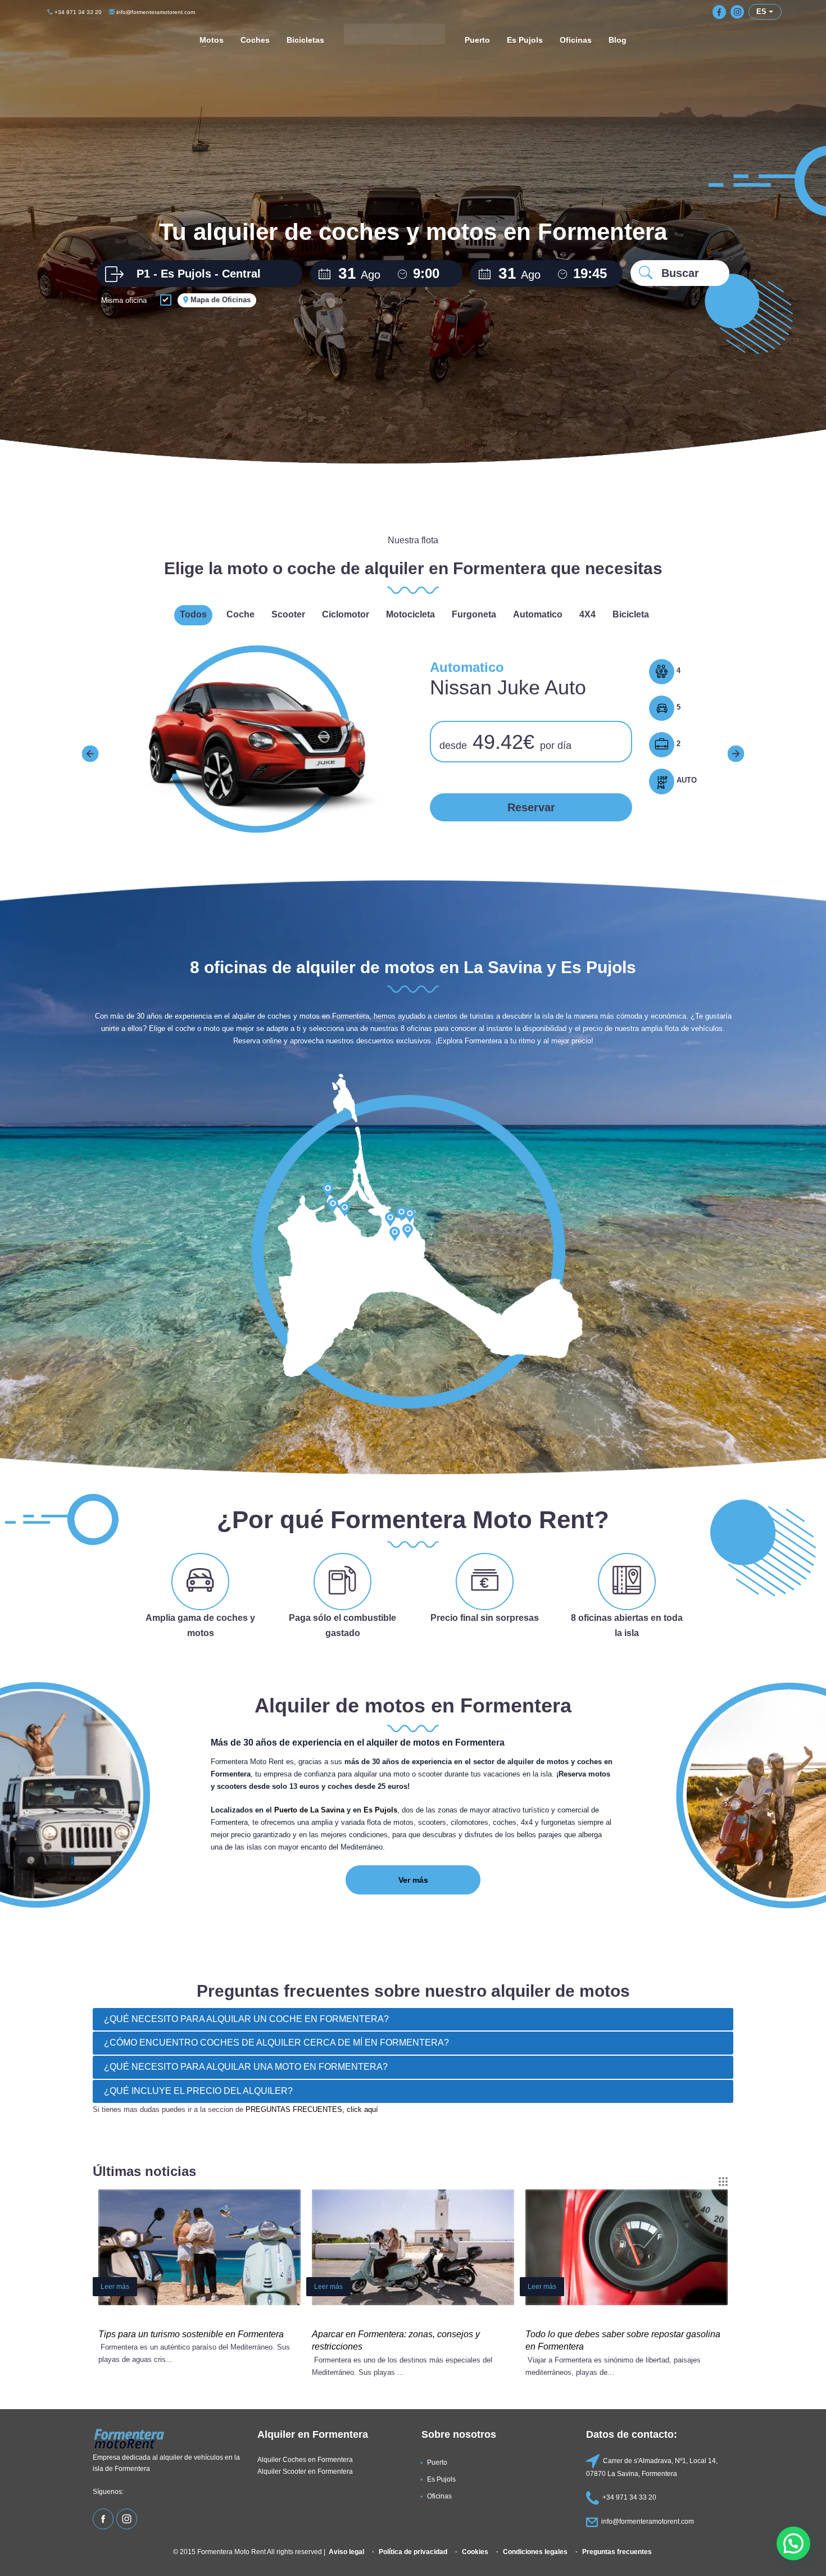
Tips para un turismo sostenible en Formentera (191, 2334)
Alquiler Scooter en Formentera (305, 2471)
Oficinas (439, 2496)
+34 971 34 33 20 (77, 12)
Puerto (437, 2462)
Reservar (531, 807)
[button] (793, 2543)
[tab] (413, 2020)
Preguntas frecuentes (617, 2552)
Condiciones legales (535, 2552)
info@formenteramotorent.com (155, 12)
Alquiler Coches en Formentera (305, 2459)
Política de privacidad (413, 2552)
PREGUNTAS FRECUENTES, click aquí (312, 2109)
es (763, 12)
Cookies (475, 2552)
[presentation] (90, 753)
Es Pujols (380, 1810)
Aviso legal (346, 2552)
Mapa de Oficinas (219, 300)
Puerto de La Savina (309, 1810)
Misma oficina (124, 300)
